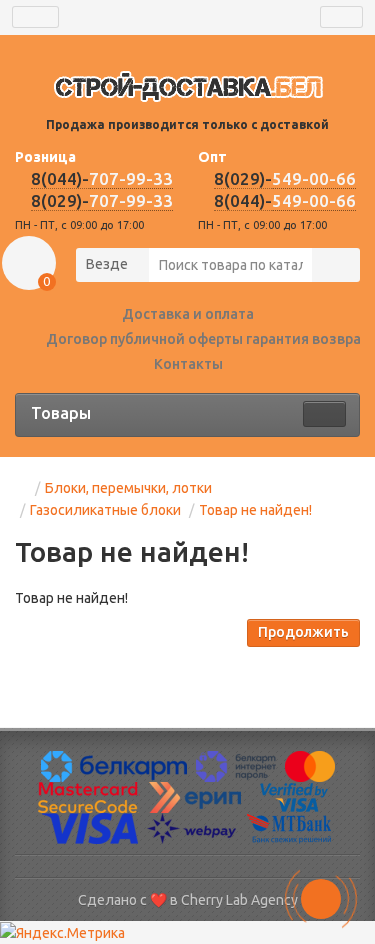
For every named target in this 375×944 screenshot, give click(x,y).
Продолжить (303, 632)
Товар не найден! (255, 510)
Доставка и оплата (188, 314)
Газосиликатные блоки (105, 510)
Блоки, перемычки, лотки (128, 488)
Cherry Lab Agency (239, 900)
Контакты (188, 364)
